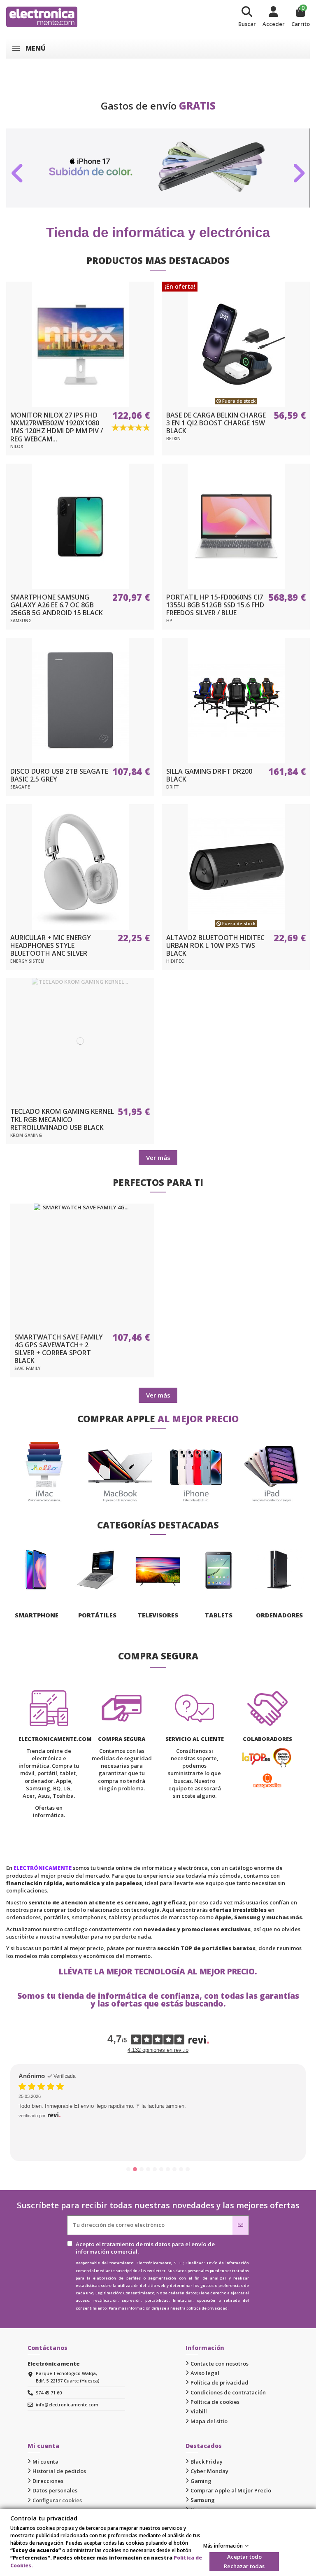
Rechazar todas (244, 2566)
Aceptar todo (244, 2557)
